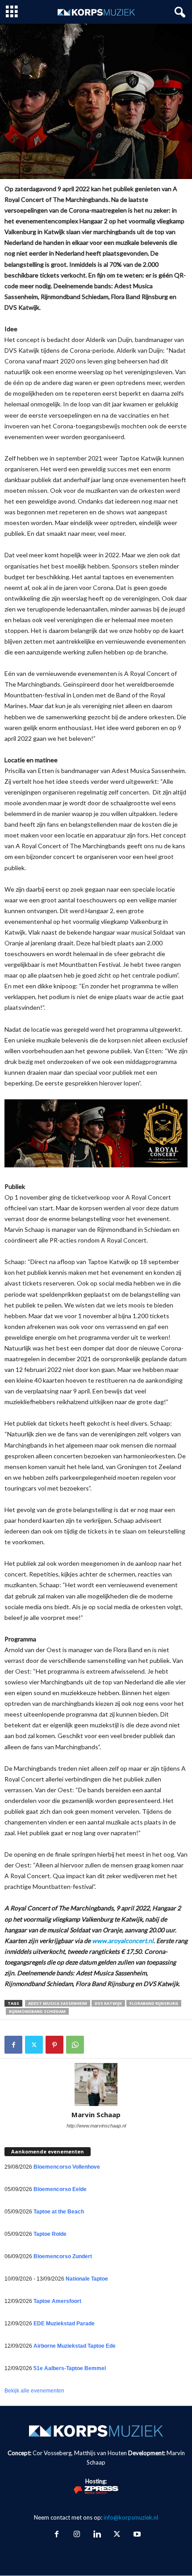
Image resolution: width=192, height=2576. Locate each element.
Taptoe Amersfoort (57, 2301)
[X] (34, 2045)
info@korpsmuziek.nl (131, 2517)
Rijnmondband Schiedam (37, 2011)
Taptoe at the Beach (59, 2212)
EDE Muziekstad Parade (64, 2324)
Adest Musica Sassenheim (58, 2003)
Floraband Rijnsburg (154, 2003)
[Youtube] (136, 2535)
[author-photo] (96, 2085)
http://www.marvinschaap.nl (96, 2126)
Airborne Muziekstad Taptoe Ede (75, 2346)
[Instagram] (77, 2535)
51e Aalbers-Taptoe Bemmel (70, 2368)
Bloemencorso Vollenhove (67, 2167)
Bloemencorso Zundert (63, 2256)
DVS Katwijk (108, 2003)
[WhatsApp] (75, 2045)
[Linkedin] (97, 2535)
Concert (18, 127)
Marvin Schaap (96, 2115)
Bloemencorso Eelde (60, 2189)
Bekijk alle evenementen (34, 2391)
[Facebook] (13, 2045)
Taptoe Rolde (50, 2234)
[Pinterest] (54, 2045)
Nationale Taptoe (87, 2279)
